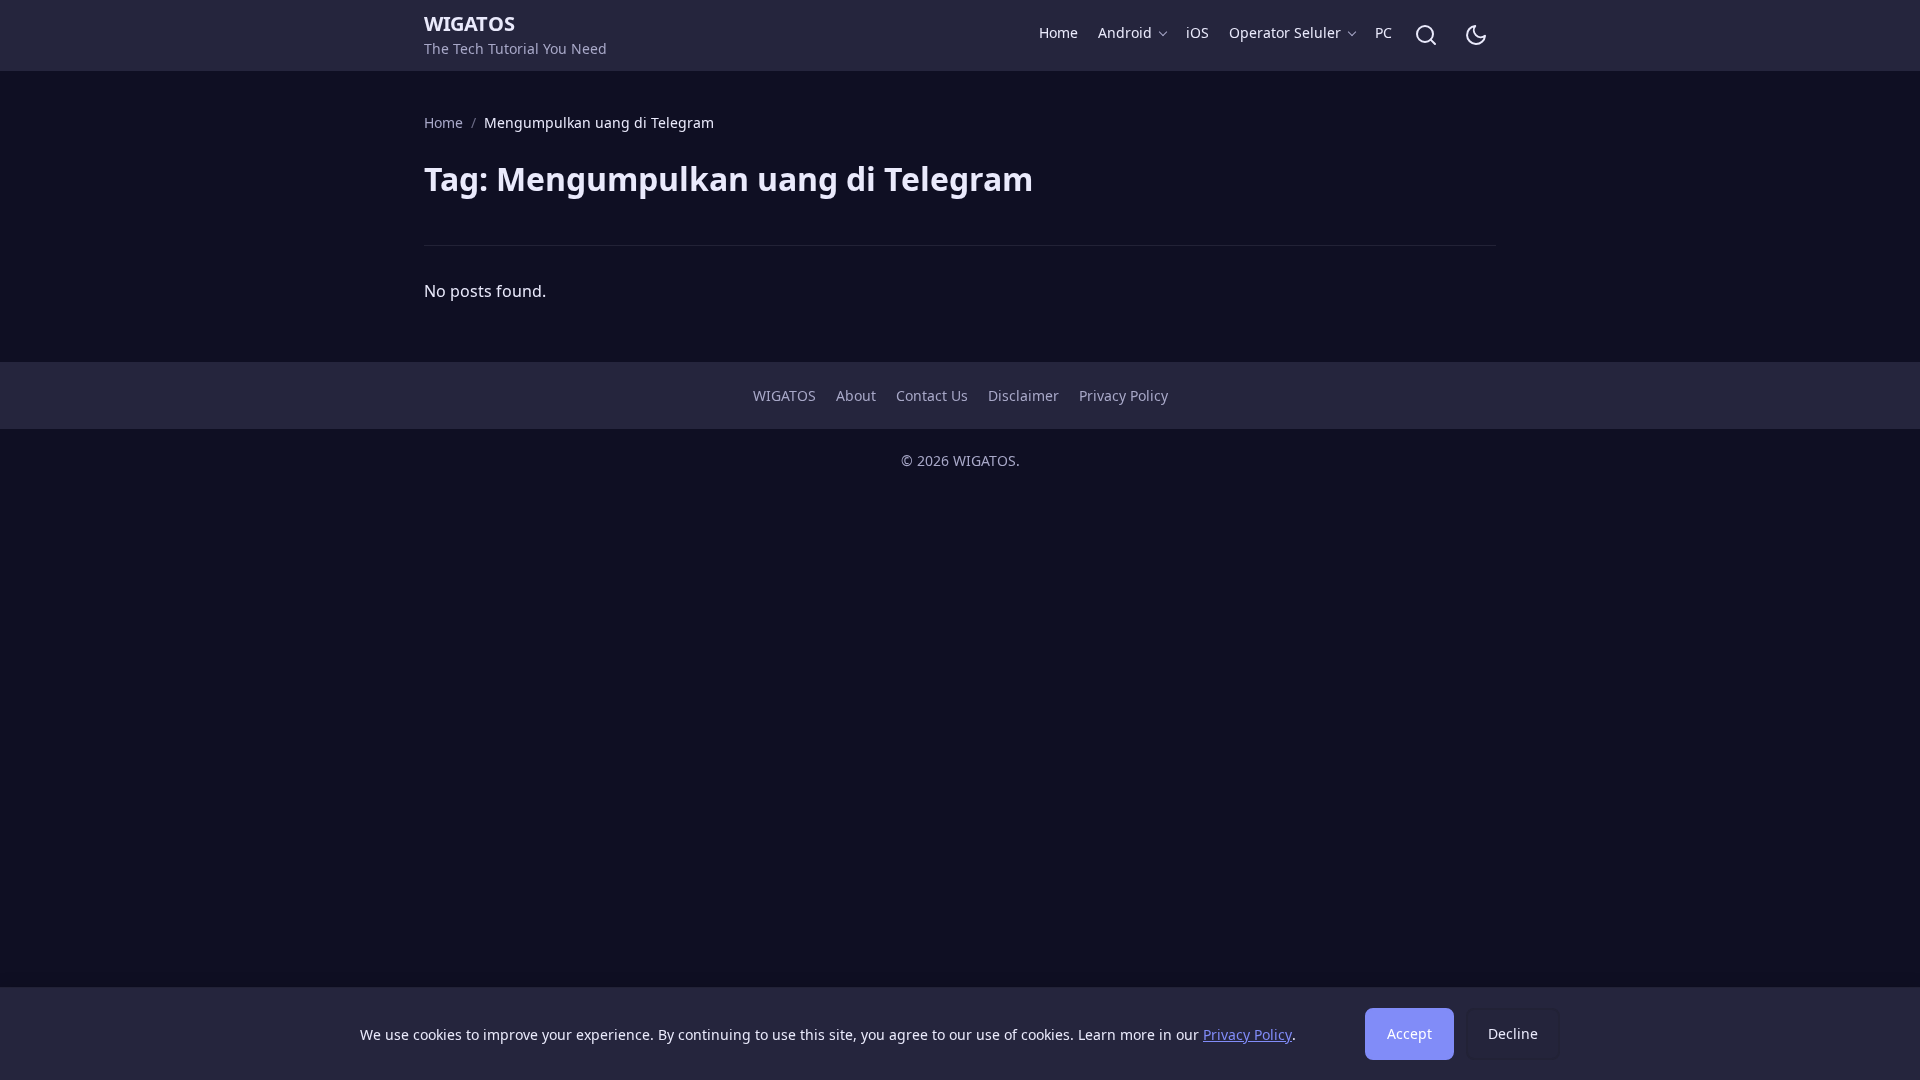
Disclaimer (1023, 395)
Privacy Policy (1123, 395)
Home (1058, 32)
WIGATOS (469, 23)
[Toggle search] (1426, 35)
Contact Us (932, 395)
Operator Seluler (1285, 32)
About (856, 395)
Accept (1409, 1033)
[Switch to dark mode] (1476, 35)
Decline (1513, 1033)
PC (1383, 32)
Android (1125, 32)
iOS (1197, 32)
